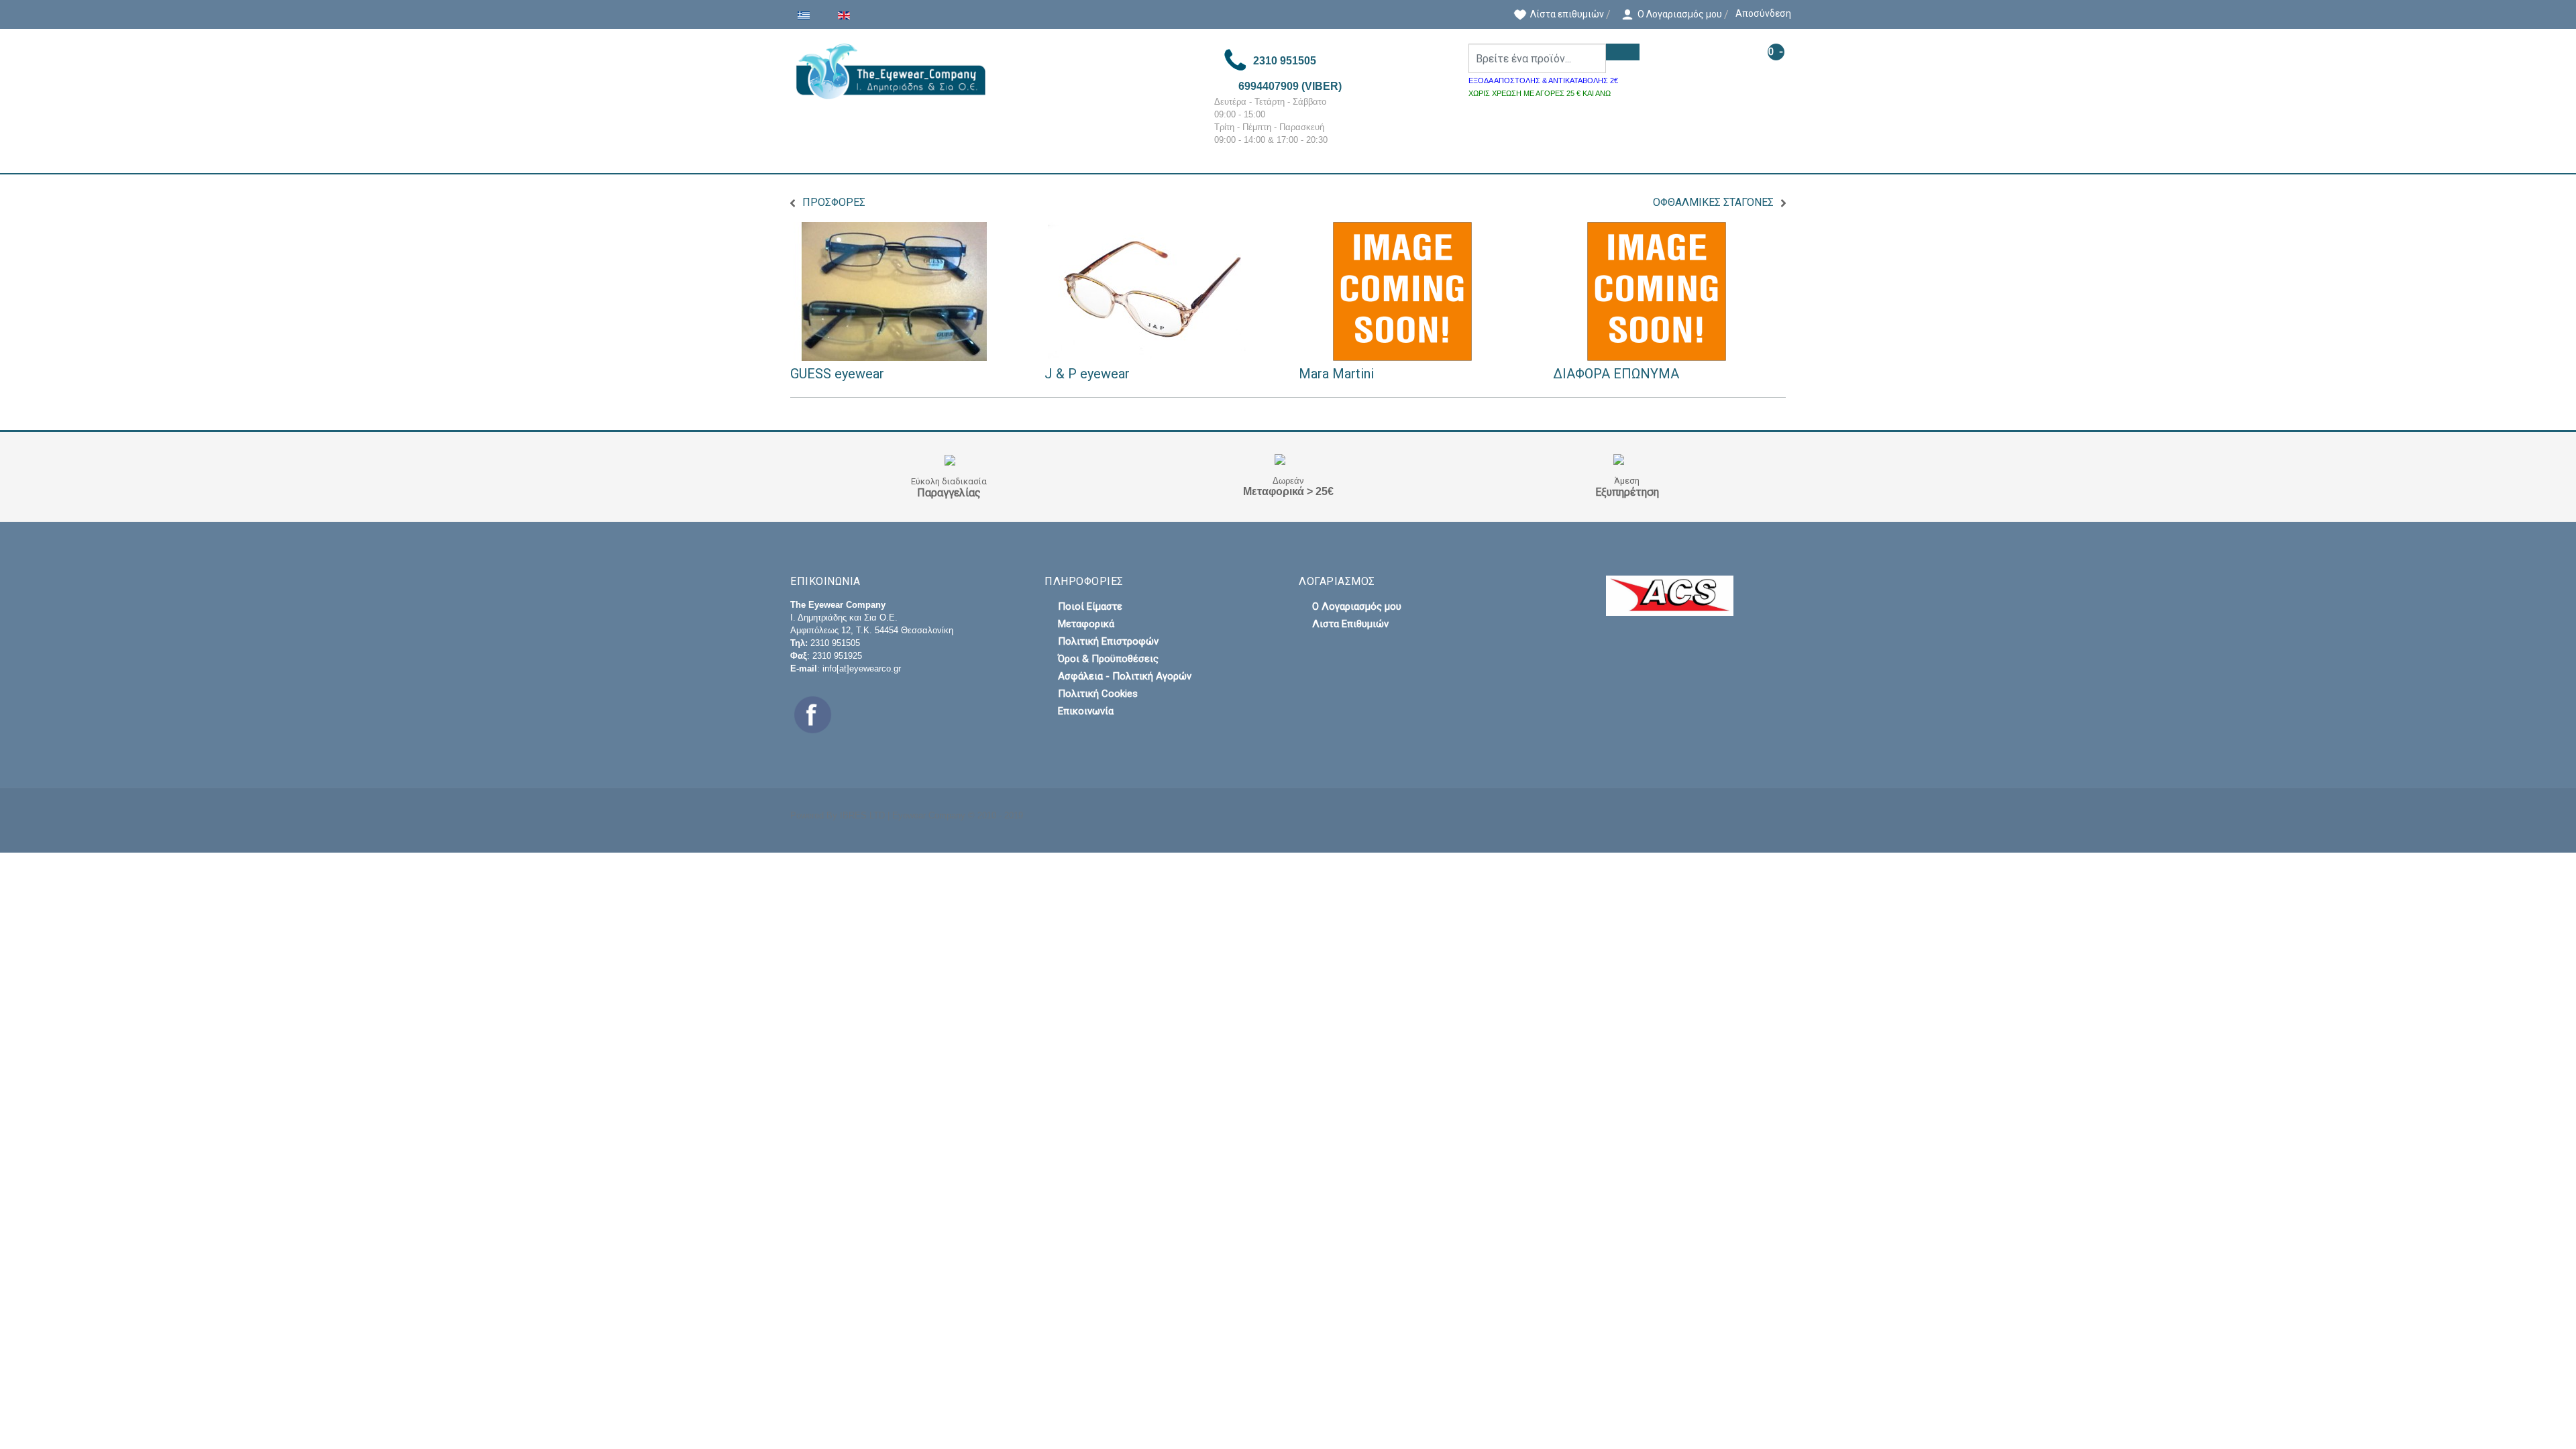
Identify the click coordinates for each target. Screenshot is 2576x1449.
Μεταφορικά (1086, 624)
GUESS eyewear (837, 374)
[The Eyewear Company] (991, 71)
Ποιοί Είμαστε (1090, 606)
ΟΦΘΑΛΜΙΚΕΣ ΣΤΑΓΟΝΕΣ (1713, 202)
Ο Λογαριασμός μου (1357, 606)
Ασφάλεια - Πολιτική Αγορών (1125, 676)
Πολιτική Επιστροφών (1108, 641)
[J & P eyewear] (1148, 291)
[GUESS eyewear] (894, 291)
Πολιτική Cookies (1098, 694)
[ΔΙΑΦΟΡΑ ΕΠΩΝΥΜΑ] (1657, 291)
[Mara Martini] (1403, 291)
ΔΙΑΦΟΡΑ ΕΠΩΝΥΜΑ (1616, 374)
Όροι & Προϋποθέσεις (1108, 659)
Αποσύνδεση (1763, 13)
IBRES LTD (862, 815)
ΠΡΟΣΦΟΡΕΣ (834, 202)
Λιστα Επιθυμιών (1350, 624)
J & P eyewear (1087, 374)
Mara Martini (1336, 374)
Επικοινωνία (1086, 711)
